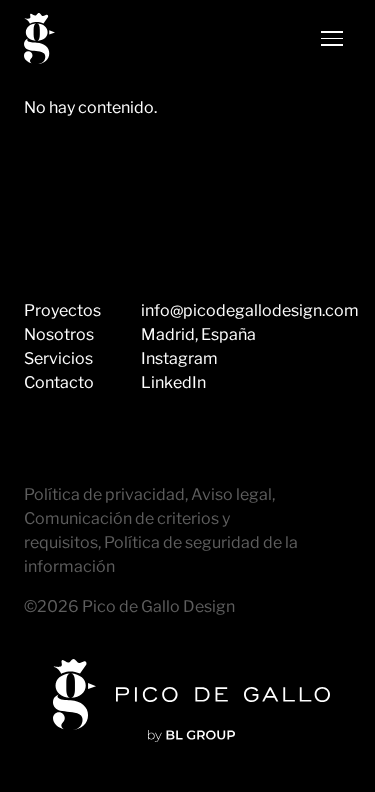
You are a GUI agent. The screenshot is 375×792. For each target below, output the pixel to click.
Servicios (58, 358)
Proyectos (62, 310)
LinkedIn (173, 382)
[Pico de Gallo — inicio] (39, 38)
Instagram (179, 358)
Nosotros (59, 334)
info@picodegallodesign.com (250, 310)
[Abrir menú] (332, 38)
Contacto (59, 382)
